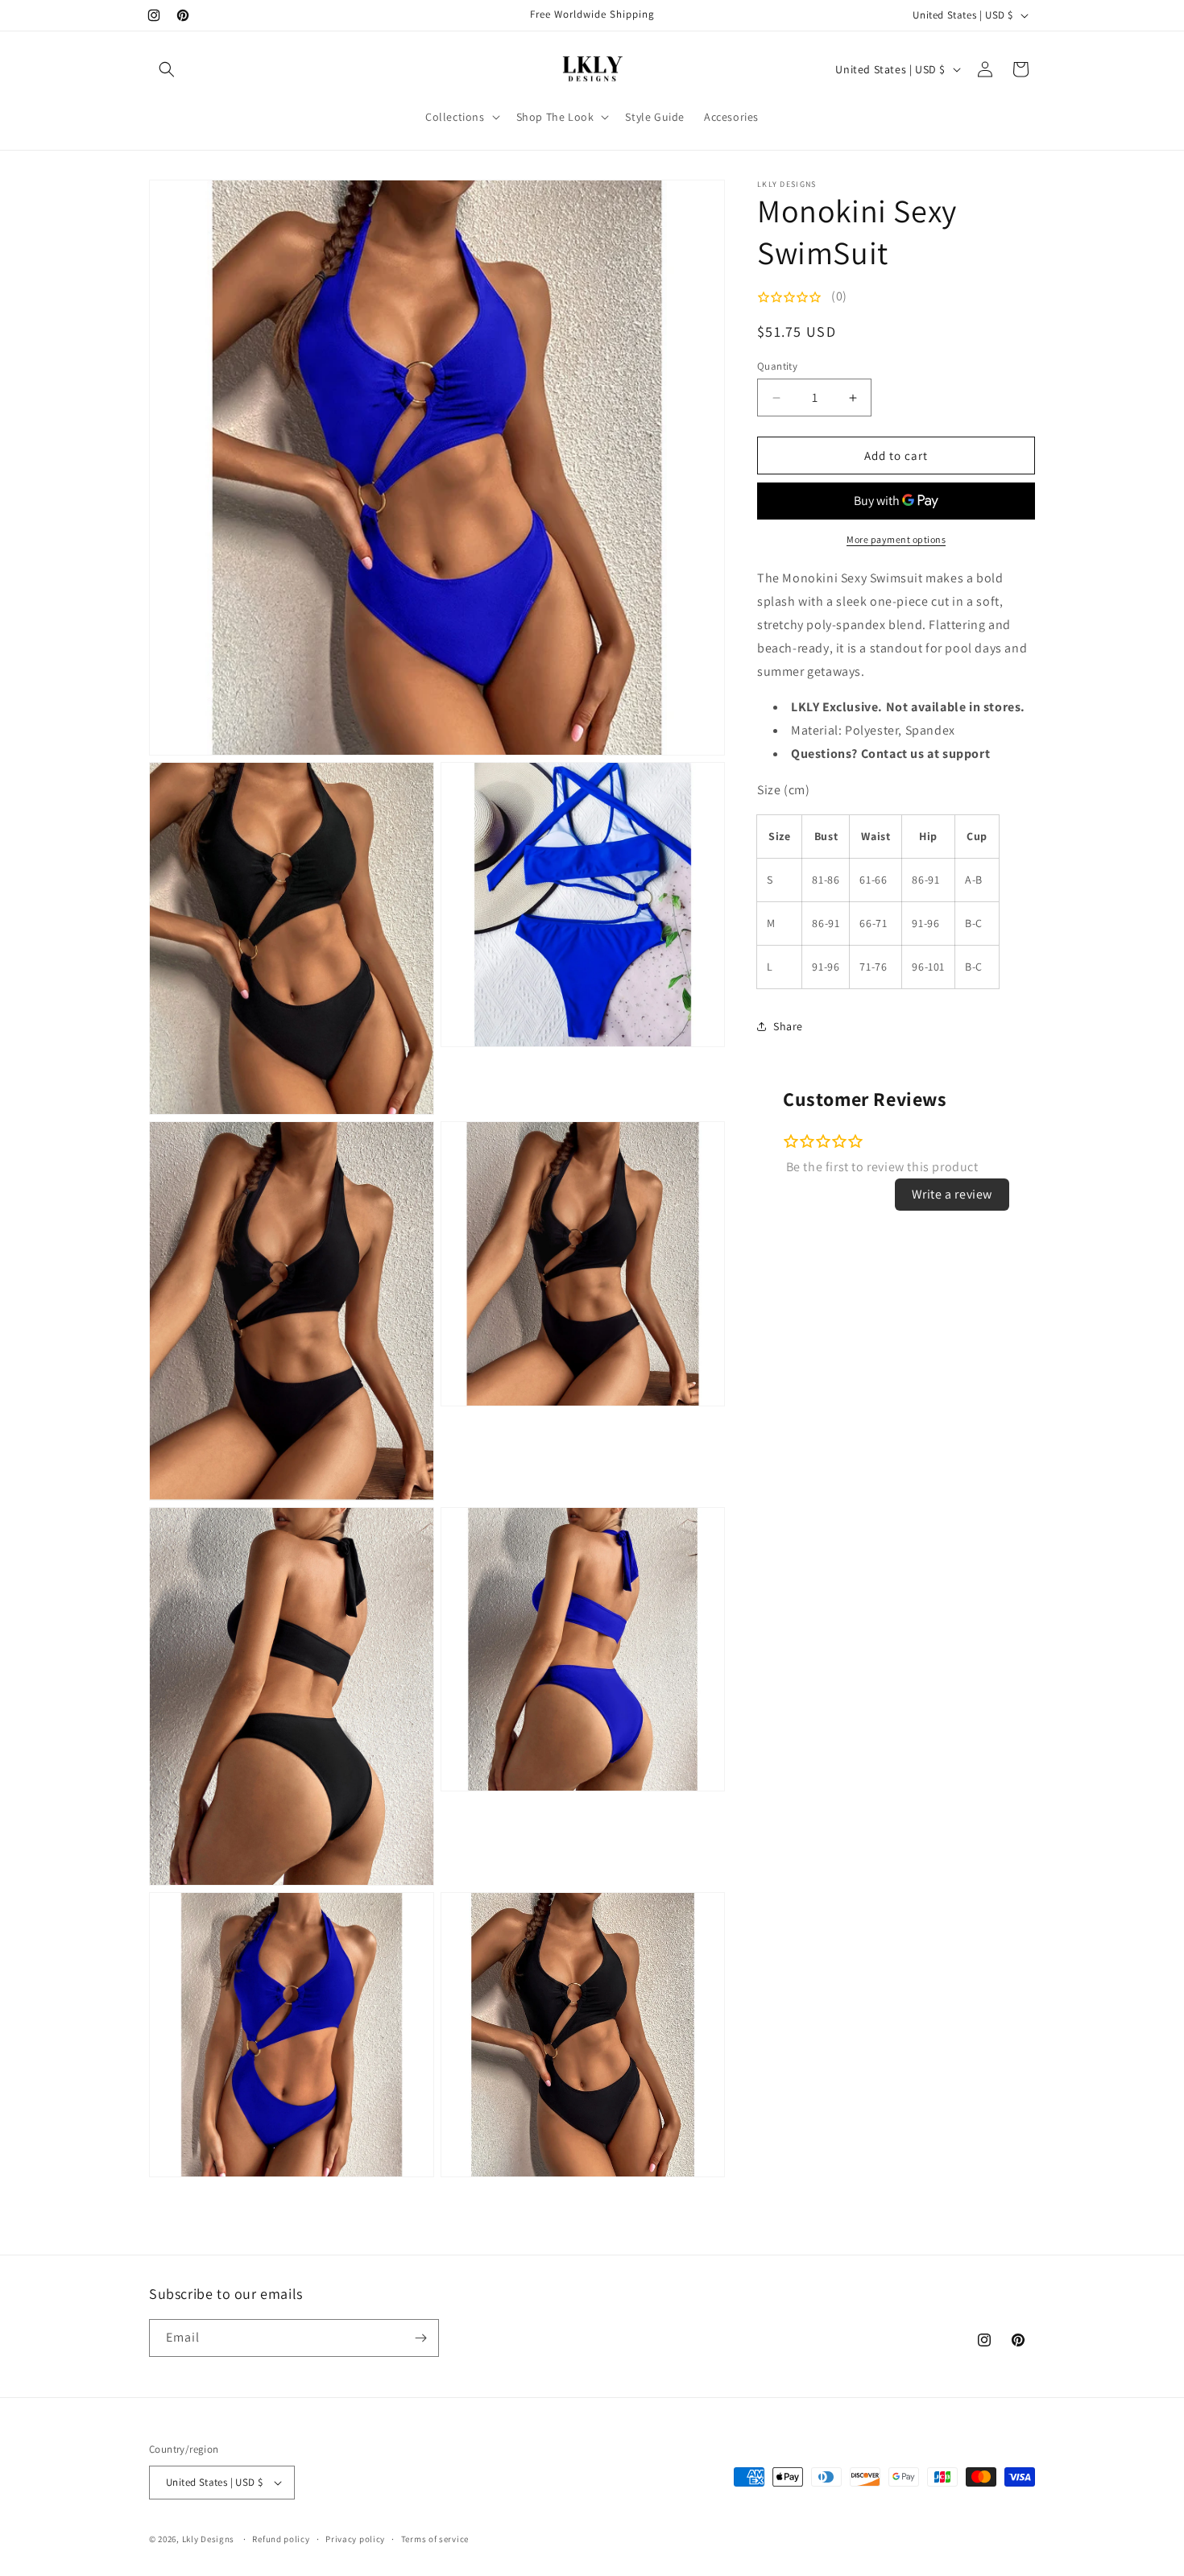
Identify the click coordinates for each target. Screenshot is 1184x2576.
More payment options (896, 539)
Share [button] (788, 1026)
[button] (167, 69)
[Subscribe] (420, 2338)
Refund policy (281, 2539)
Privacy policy (355, 2539)
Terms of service (435, 2539)
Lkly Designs (208, 2539)
